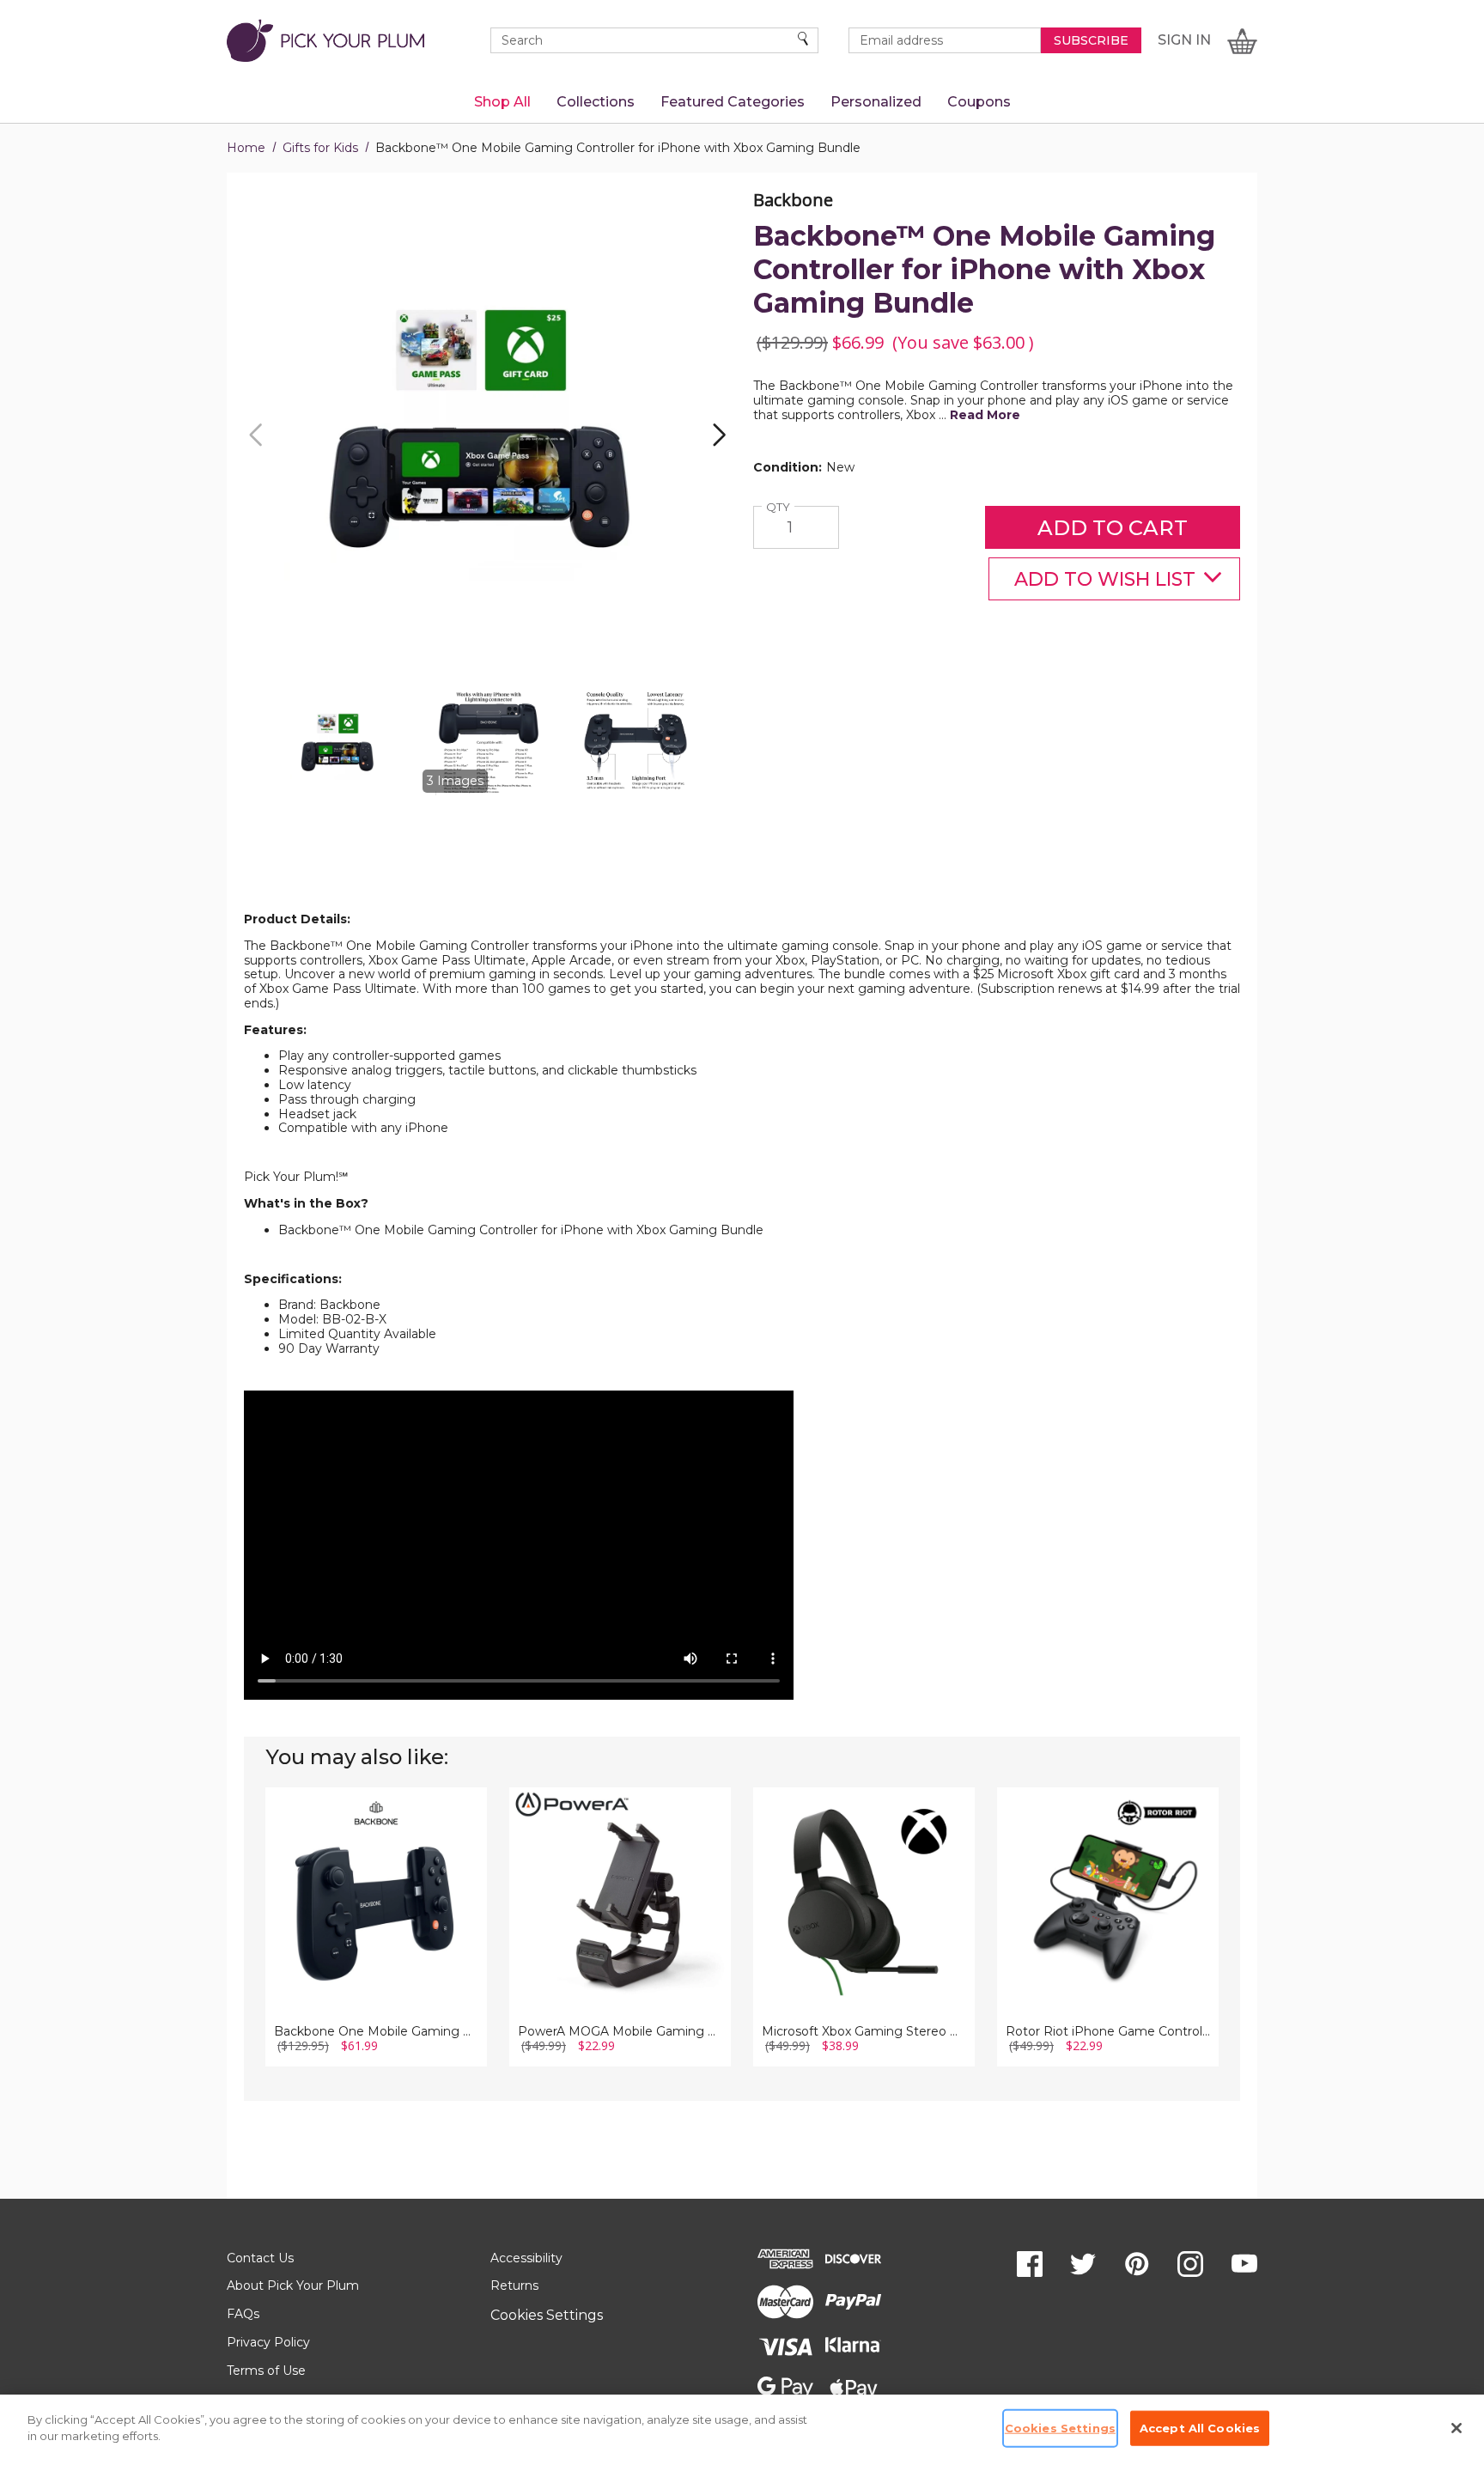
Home (246, 148)
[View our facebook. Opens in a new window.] (1030, 2264)
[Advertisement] (742, 870)
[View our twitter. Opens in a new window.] (1083, 2264)
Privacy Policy (268, 2342)
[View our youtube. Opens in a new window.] (1244, 2264)
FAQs (243, 2314)
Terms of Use (266, 2371)
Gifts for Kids (320, 148)
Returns (514, 2285)
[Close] (1457, 2428)
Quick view (377, 1874)
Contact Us (260, 2258)
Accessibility (526, 2258)
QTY (780, 507)
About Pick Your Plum (293, 2285)
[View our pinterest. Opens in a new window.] (1137, 2264)
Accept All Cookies (1200, 2428)
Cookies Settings (547, 2315)
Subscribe (1091, 40)
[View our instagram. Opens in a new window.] (1190, 2264)
